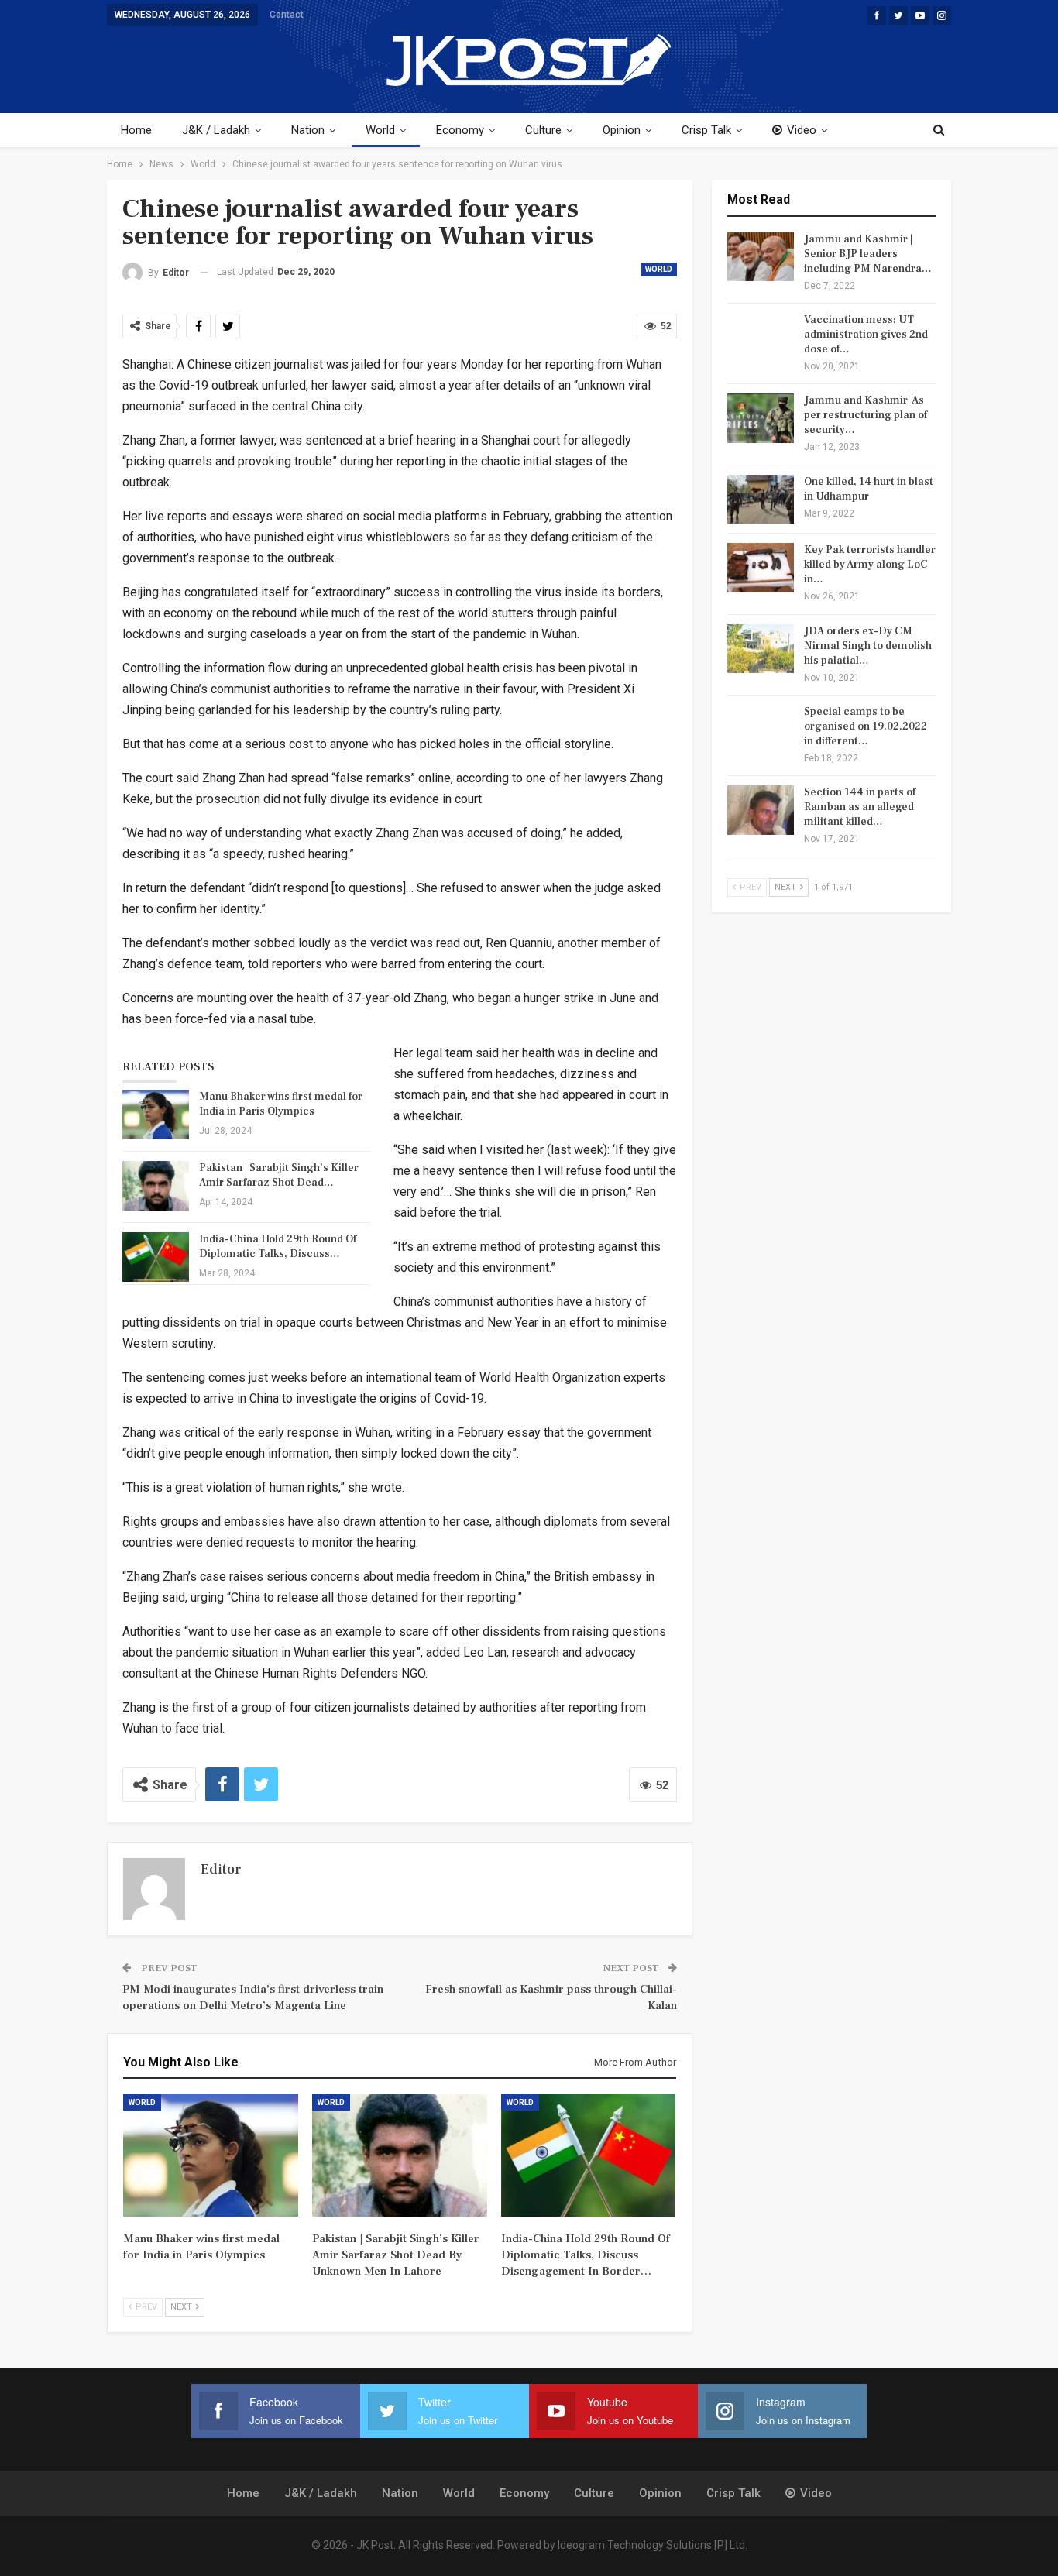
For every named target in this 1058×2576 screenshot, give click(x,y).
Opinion (622, 130)
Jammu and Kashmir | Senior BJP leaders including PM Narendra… (868, 254)
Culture (543, 130)
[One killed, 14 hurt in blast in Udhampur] (761, 500)
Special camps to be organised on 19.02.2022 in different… (866, 726)
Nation (308, 130)
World (380, 130)
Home (136, 130)
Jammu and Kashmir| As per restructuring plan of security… (866, 415)
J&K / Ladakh (216, 130)
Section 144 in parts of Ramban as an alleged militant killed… (860, 807)
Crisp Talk (706, 130)
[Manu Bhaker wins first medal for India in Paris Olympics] (156, 1115)
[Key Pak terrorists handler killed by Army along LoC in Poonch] (761, 568)
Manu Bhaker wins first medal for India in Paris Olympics (281, 1104)
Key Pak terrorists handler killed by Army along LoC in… (870, 565)
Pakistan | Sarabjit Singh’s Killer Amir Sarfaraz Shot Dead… (279, 1175)
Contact (287, 15)
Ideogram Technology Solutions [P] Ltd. (653, 2545)
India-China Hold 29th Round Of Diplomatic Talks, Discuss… (278, 1247)
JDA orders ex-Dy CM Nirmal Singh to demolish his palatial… (868, 646)
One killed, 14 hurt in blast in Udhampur (869, 489)
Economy (460, 130)
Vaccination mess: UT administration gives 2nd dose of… (866, 335)
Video (802, 130)
